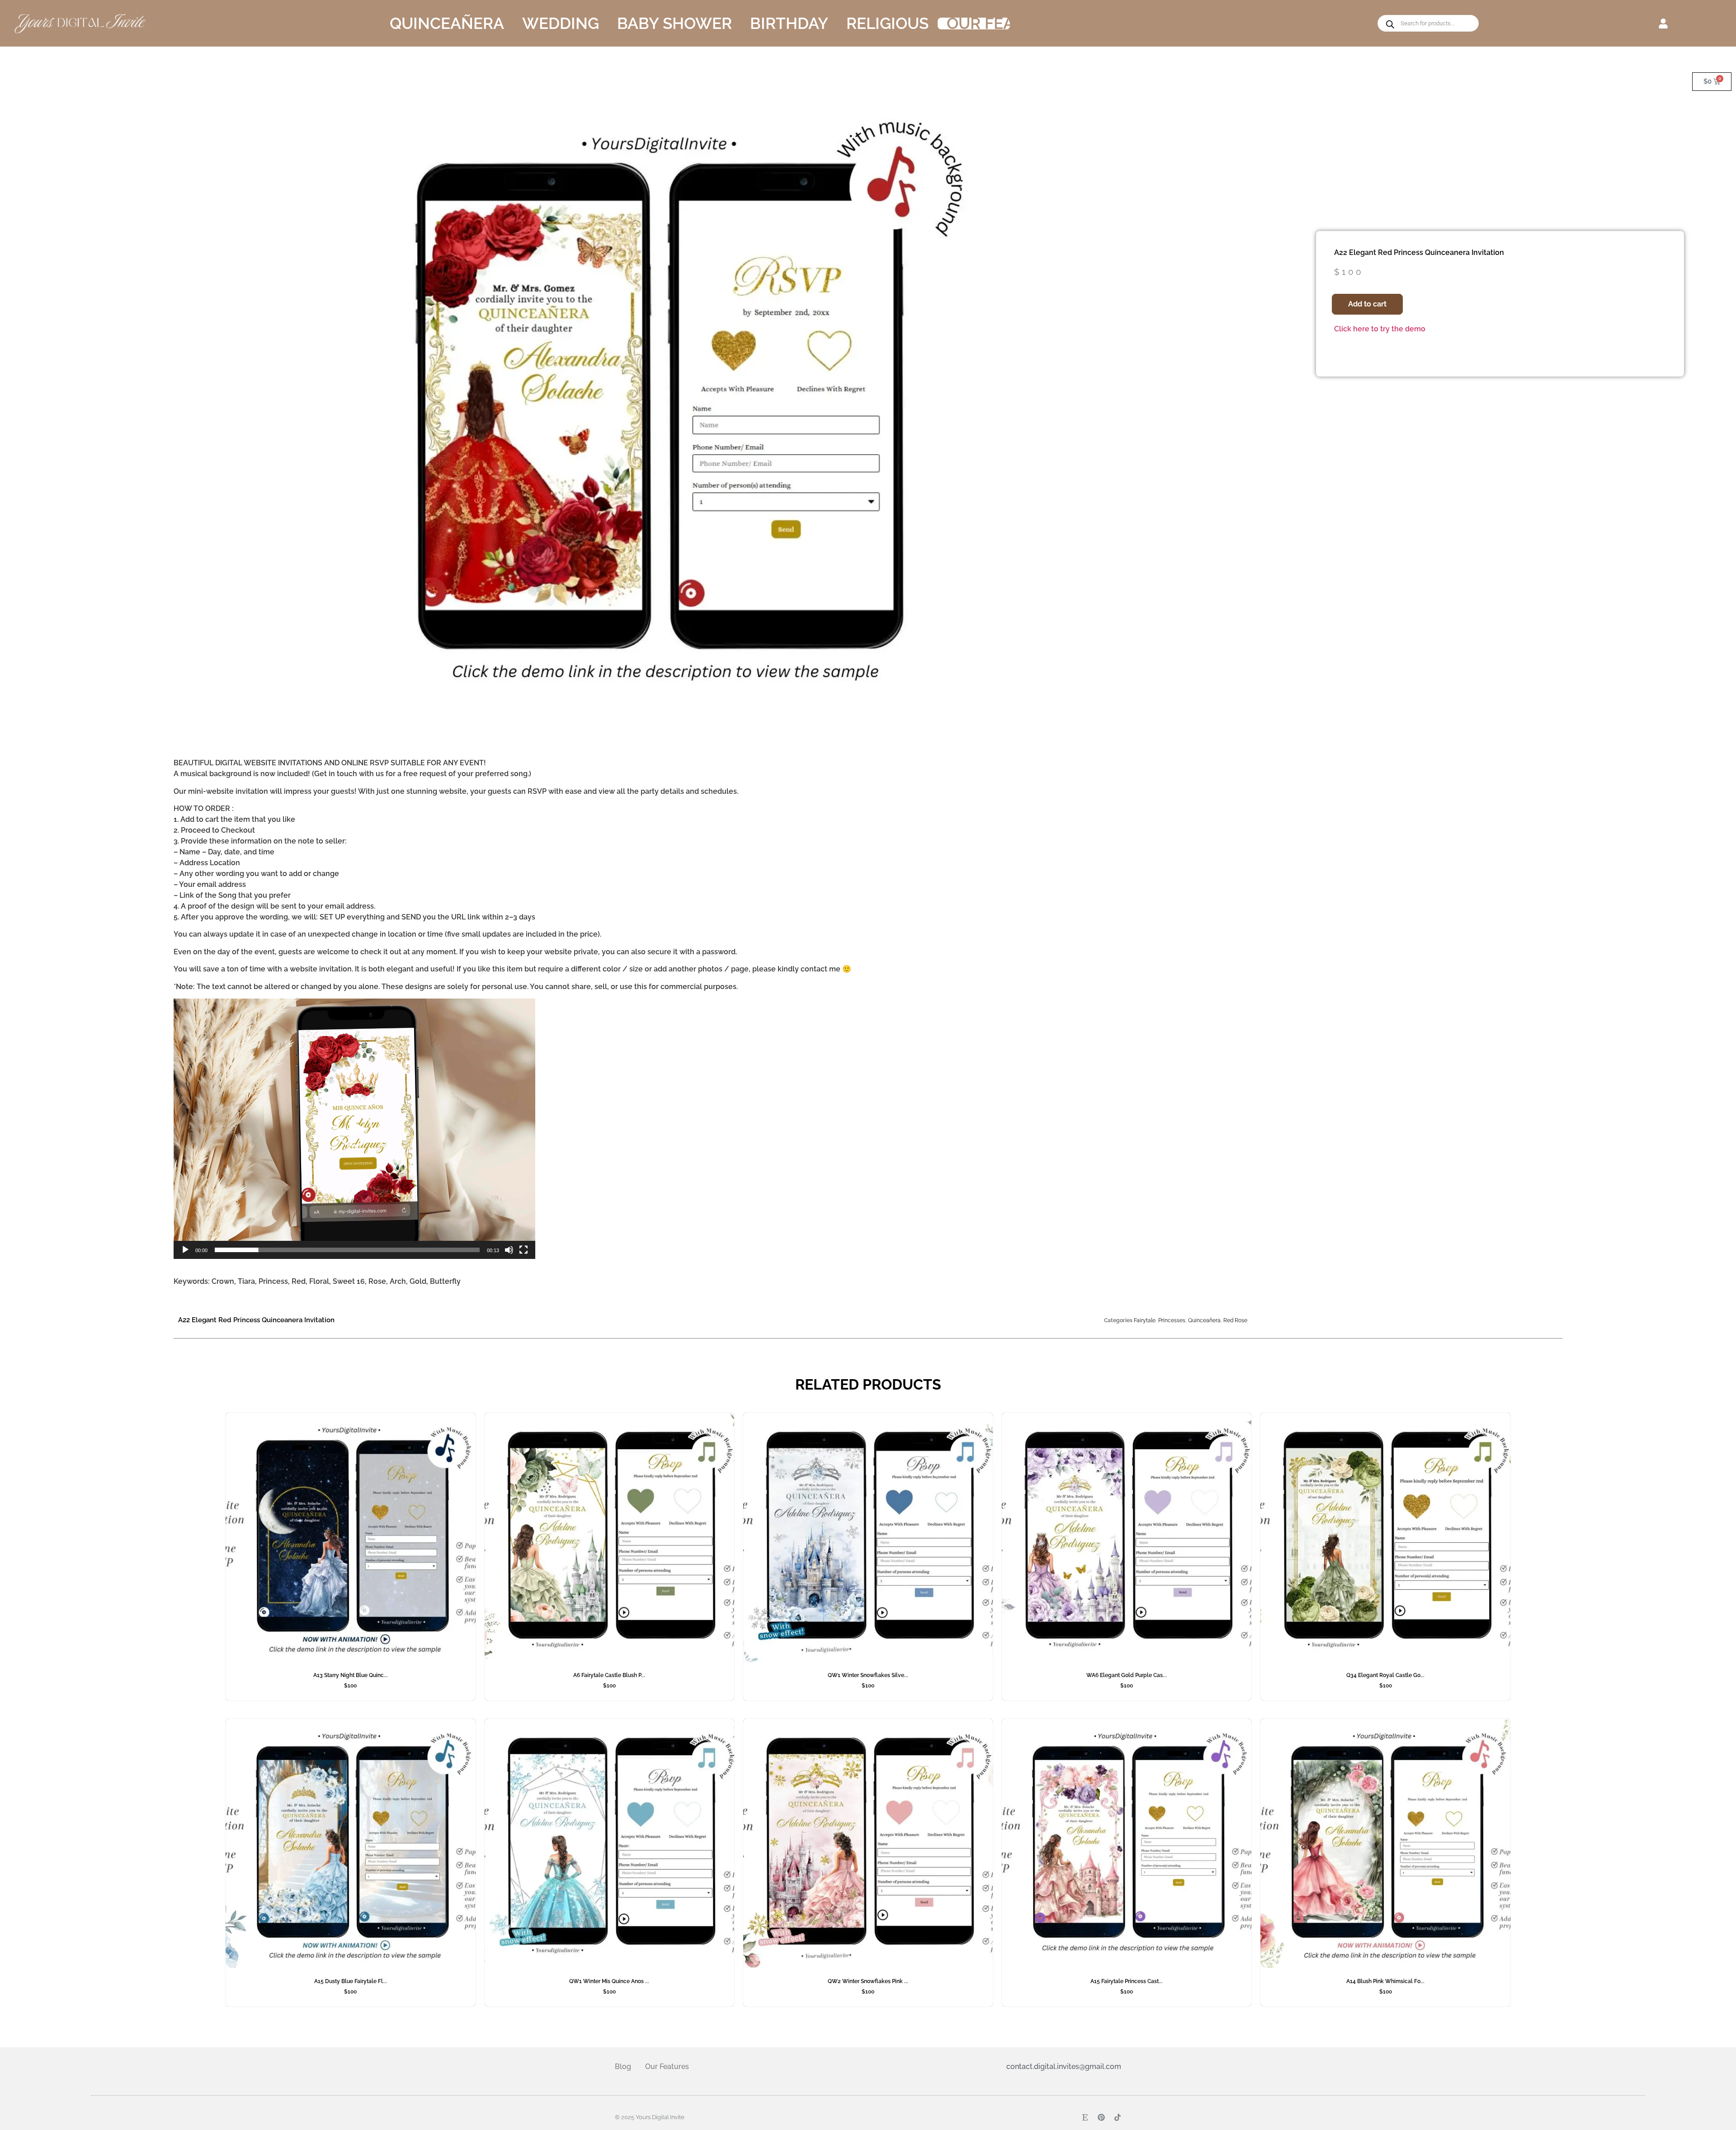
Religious (887, 24)
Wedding (561, 24)
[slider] (347, 1250)
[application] (354, 1129)
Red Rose (1235, 1320)
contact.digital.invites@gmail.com (1064, 2066)
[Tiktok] (1118, 2117)
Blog (623, 2066)
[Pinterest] (1101, 2117)
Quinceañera (447, 24)
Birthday (789, 24)
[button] (1663, 23)
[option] (663, 411)
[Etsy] (1085, 2117)
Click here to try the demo (1380, 329)
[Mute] (509, 1250)
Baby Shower (675, 24)
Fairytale (1145, 1320)
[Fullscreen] (524, 1250)
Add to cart (1367, 304)
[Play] (185, 1250)
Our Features (1005, 24)
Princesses (1172, 1320)
